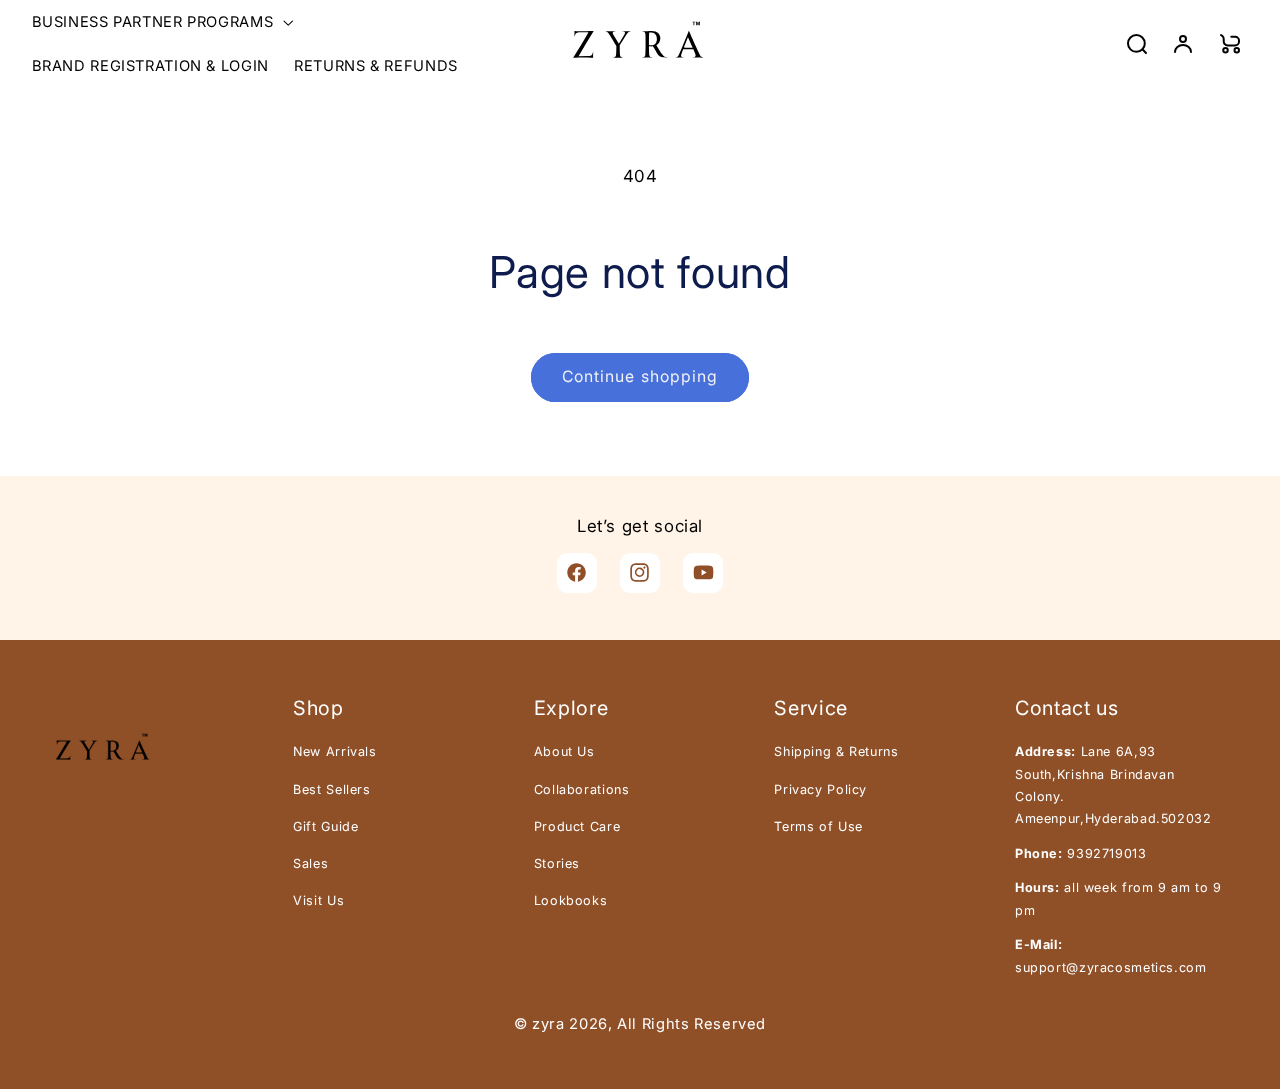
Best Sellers (332, 789)
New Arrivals (335, 751)
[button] (160, 22)
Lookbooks (571, 900)
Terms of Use (818, 826)
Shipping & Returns (836, 751)
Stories (557, 863)
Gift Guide (325, 826)
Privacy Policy (820, 789)
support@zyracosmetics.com (1111, 967)
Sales (310, 863)
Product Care (577, 826)
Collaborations (582, 789)
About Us (564, 751)
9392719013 (1106, 853)
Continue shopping (640, 376)
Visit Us (318, 900)
